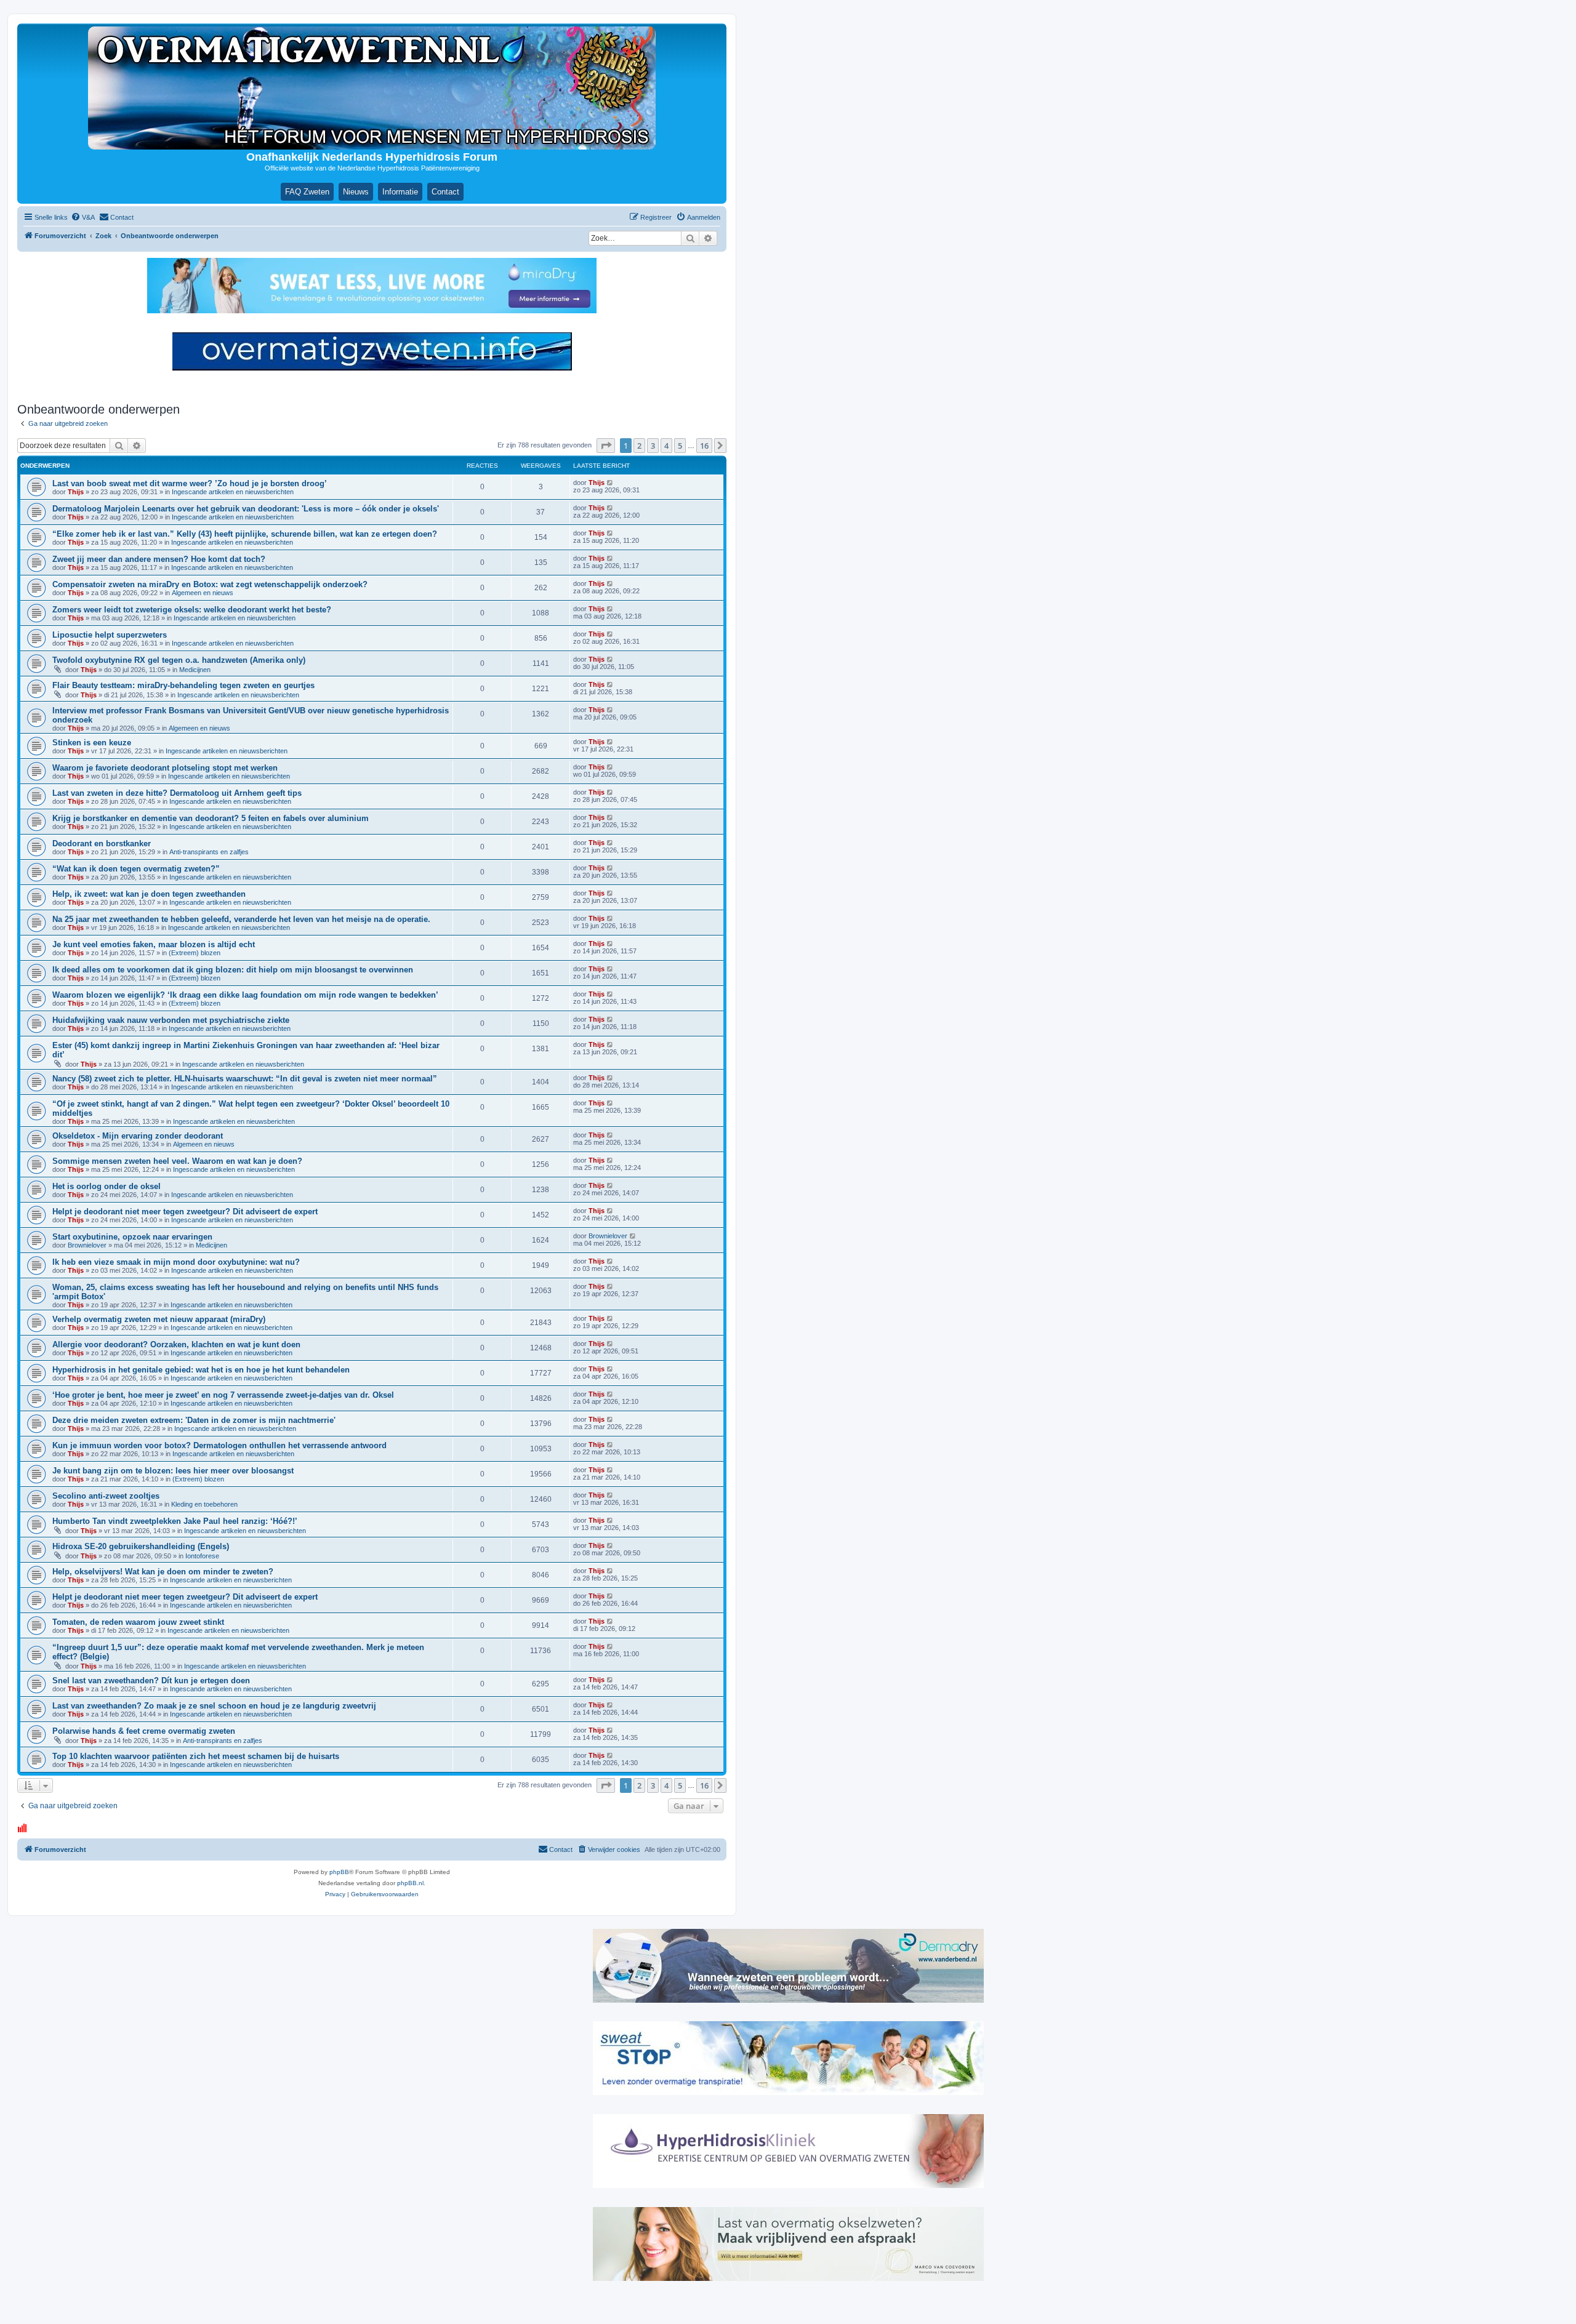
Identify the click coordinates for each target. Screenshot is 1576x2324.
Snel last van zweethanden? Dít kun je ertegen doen (151, 1681)
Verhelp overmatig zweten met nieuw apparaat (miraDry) (159, 1319)
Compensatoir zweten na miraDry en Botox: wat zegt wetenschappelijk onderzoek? (210, 584)
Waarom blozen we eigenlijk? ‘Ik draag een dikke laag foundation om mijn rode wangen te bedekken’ (245, 995)
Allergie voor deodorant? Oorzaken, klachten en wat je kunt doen (176, 1344)
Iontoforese (202, 1556)
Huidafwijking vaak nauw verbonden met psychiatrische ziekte (171, 1020)
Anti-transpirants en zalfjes (209, 852)
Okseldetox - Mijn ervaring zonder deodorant (138, 1136)
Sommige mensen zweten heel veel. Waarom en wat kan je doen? (177, 1161)
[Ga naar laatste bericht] (610, 483)
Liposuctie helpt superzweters (110, 635)
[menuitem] (83, 217)
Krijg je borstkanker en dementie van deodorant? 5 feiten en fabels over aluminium (211, 818)
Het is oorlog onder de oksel (107, 1186)
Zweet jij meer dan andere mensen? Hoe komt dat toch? (159, 559)
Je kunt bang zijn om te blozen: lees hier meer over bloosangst (173, 1471)
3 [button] (653, 446)
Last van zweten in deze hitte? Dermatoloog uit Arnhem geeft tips (177, 793)
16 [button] (704, 446)
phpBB (339, 1872)
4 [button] (666, 446)
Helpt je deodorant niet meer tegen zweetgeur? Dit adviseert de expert (185, 1212)
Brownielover (87, 1245)
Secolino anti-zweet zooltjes (106, 1496)
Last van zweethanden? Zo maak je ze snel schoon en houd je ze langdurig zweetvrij (214, 1706)
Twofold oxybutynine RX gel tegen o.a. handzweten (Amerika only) (179, 660)
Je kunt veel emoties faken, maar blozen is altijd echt (154, 944)
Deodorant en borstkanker (102, 843)
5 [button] (680, 446)
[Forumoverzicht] (372, 88)
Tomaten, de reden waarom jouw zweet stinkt (138, 1622)
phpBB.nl (410, 1883)
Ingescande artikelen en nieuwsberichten (233, 492)
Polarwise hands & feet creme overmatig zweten (144, 1731)
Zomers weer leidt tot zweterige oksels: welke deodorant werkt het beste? (192, 610)
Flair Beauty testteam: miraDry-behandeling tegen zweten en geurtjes (183, 685)
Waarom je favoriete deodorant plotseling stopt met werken (165, 768)
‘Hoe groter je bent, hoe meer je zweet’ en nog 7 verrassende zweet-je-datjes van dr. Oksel (223, 1395)
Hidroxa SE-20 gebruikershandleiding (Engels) (141, 1546)
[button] (606, 446)
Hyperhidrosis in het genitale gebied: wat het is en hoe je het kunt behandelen (201, 1370)
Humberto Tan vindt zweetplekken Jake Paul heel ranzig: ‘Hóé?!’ (175, 1521)
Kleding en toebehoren (204, 1504)
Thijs (76, 492)
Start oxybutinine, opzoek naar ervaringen (132, 1237)
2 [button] (639, 446)
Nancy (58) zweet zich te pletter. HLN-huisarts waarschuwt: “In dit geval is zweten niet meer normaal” (245, 1079)
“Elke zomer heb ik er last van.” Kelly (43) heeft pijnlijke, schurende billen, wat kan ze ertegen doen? (245, 534)
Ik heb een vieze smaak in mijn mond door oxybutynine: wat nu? (176, 1262)
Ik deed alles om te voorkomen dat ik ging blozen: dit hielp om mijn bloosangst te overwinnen (233, 970)
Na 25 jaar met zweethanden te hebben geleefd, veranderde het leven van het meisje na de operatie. (241, 919)
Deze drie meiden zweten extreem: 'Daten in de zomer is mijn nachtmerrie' (194, 1420)
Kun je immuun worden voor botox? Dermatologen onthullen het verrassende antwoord (219, 1445)
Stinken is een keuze (92, 743)
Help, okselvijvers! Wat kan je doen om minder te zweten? (163, 1572)
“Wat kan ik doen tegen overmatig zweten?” (136, 869)
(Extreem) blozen (195, 953)
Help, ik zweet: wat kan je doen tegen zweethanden (149, 894)
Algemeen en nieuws (203, 593)
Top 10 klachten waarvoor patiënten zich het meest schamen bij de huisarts (196, 1756)
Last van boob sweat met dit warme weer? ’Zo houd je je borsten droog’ (190, 483)
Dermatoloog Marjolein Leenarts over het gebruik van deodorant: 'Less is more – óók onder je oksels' (246, 509)
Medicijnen (195, 670)
